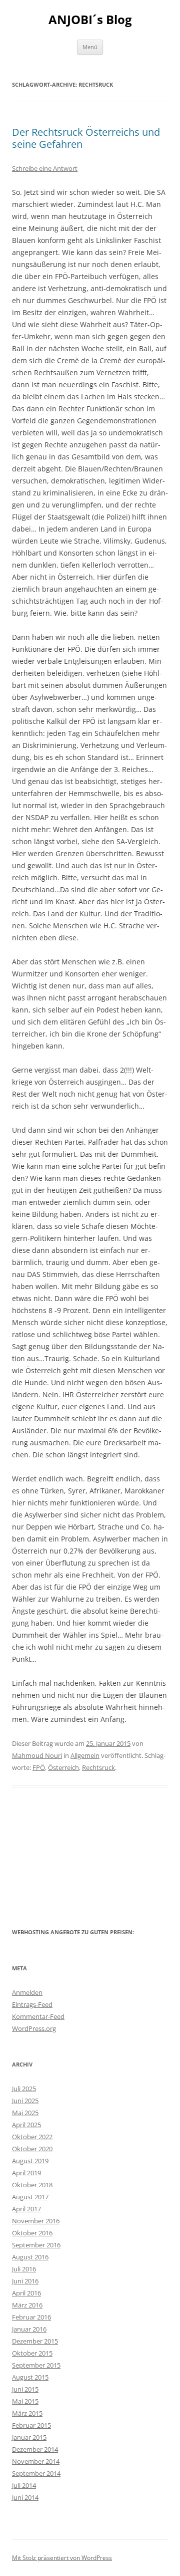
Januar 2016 (29, 2329)
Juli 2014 (24, 2485)
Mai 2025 (25, 2113)
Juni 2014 (25, 2497)
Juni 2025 (25, 2101)
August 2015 (30, 2377)
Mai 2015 (25, 2401)
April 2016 (26, 2293)
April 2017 (26, 2209)
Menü (90, 47)
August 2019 (30, 2161)
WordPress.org (34, 2028)
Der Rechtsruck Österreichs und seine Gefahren (86, 138)
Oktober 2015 (32, 2353)
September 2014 (36, 2473)
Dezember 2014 (35, 2449)
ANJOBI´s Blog (90, 20)
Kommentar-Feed (38, 2016)
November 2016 (36, 2221)
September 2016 (36, 2245)
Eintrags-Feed (32, 2004)
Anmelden (27, 1992)
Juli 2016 (24, 2269)
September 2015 (36, 2365)
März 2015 (27, 2413)
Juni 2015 (25, 2389)
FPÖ (39, 1767)
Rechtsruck (98, 1767)
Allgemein (85, 1755)
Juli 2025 (24, 2089)
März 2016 (27, 2305)
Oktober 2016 (32, 2233)
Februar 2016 (31, 2317)
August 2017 (30, 2197)
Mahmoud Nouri (37, 1755)
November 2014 (36, 2461)
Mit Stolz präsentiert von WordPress (62, 2558)
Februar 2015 (31, 2425)
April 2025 (26, 2125)
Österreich (63, 1767)
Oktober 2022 (32, 2137)
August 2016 (30, 2257)
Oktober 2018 (32, 2185)
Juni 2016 (25, 2281)
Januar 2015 (29, 2437)
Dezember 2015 (35, 2341)
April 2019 (26, 2173)
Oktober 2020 (32, 2149)
